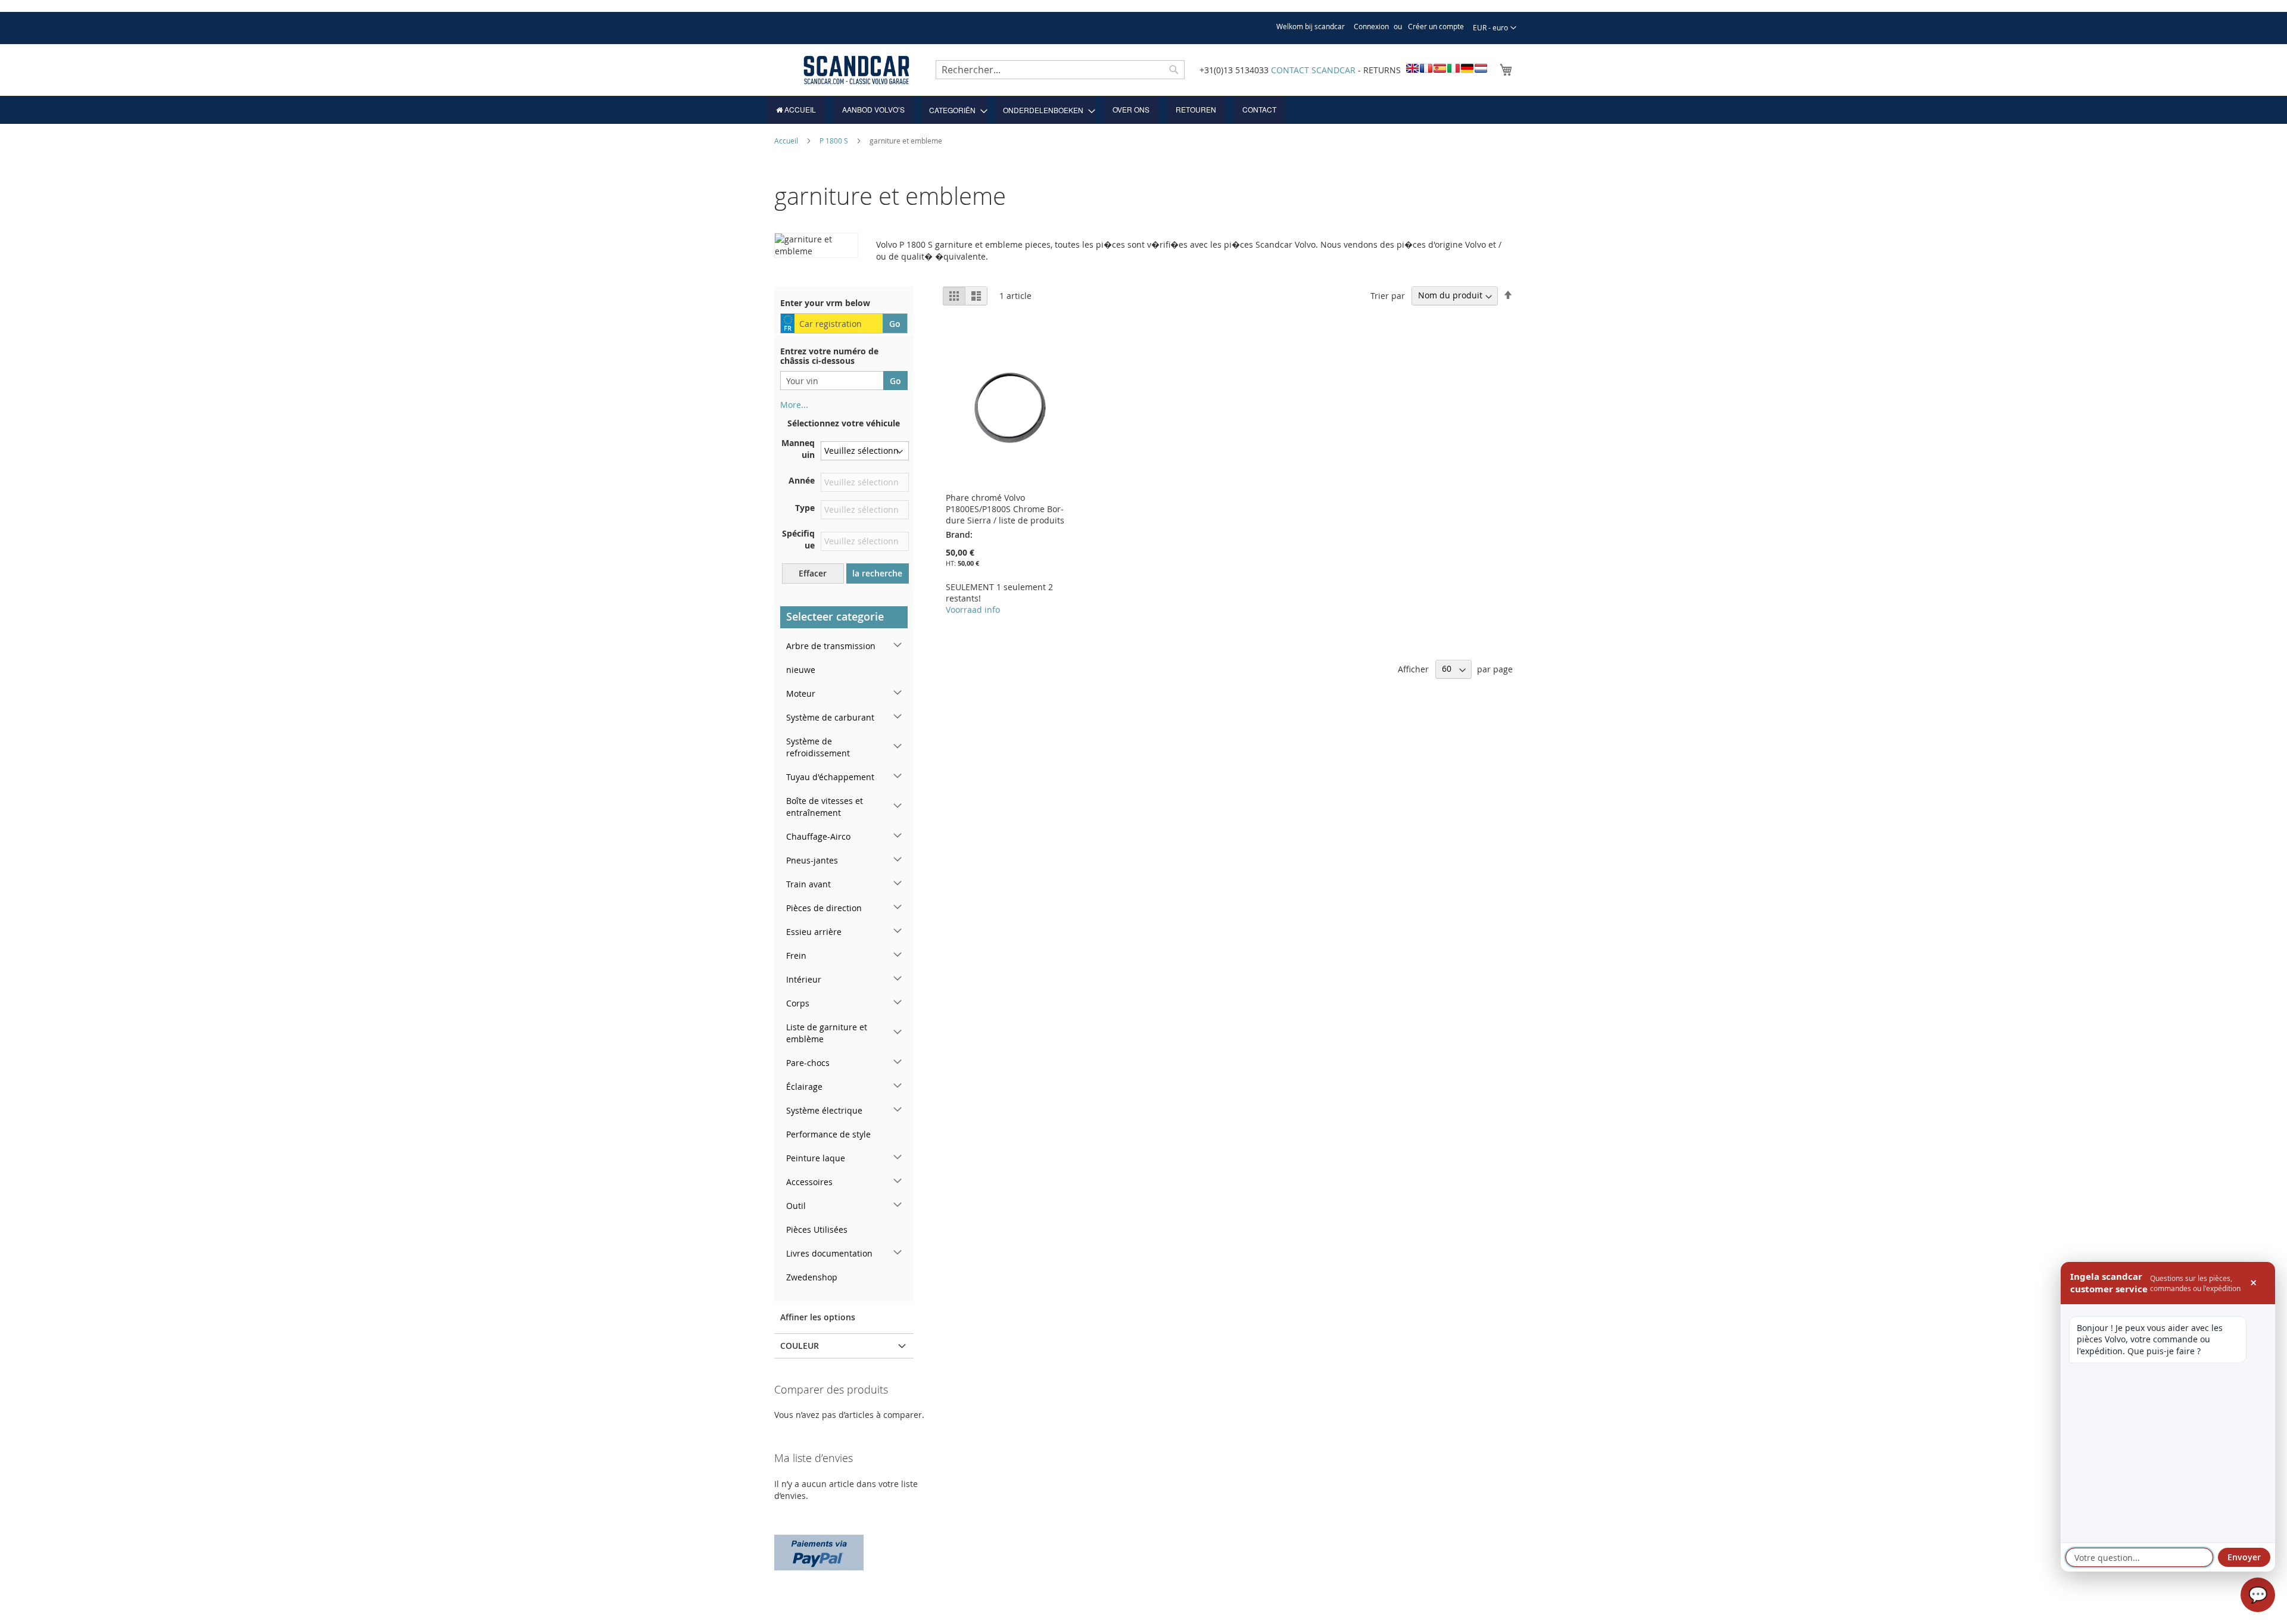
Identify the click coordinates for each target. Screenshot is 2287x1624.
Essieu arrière (814, 932)
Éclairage (804, 1087)
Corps (798, 1003)
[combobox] (1060, 70)
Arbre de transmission (831, 646)
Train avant (808, 884)
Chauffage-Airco (818, 836)
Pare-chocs (808, 1063)
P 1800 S (835, 141)
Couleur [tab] (800, 1346)
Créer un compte (1436, 26)
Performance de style (828, 1134)
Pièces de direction (824, 908)
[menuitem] (796, 110)
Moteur (801, 693)
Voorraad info (973, 610)
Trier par (1388, 295)
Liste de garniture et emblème (827, 1033)
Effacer (813, 573)
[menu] (1143, 110)
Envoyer (2244, 1557)
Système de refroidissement (818, 747)
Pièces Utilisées (817, 1229)
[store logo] (856, 70)
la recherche (877, 573)
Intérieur (804, 979)
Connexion (1371, 26)
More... (794, 405)
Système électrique (824, 1110)
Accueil (787, 141)
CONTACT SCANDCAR (1313, 70)
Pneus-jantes (812, 860)
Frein (796, 956)
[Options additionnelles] (819, 1551)
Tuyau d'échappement (830, 777)
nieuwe (801, 670)
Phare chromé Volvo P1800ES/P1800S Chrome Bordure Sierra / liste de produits (1005, 509)
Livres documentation (829, 1253)
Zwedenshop (812, 1277)
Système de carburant (830, 717)
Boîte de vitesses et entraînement (825, 807)
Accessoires (809, 1182)
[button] (1495, 28)
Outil (796, 1206)
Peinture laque (816, 1158)
